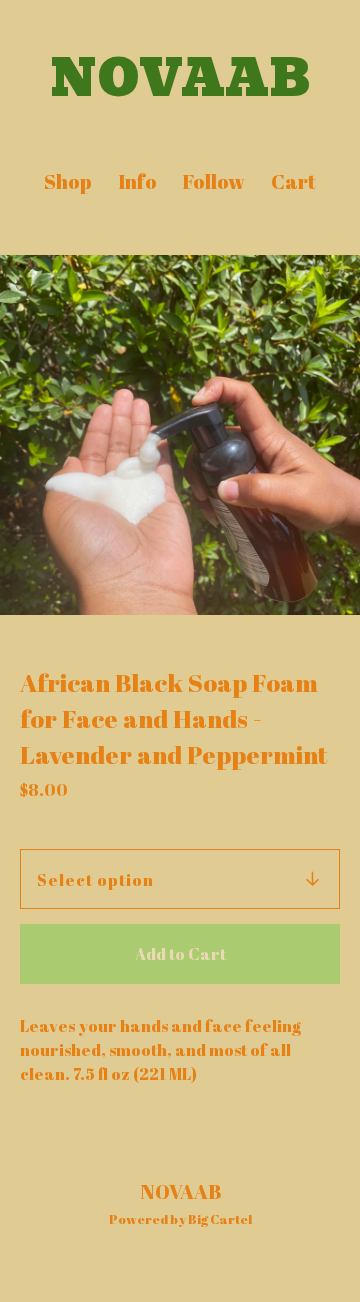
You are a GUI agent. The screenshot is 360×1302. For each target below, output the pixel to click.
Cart (294, 181)
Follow (213, 181)
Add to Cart (180, 954)
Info (137, 181)
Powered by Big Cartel (180, 1219)
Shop (68, 181)
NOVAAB (180, 79)
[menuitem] (68, 181)
